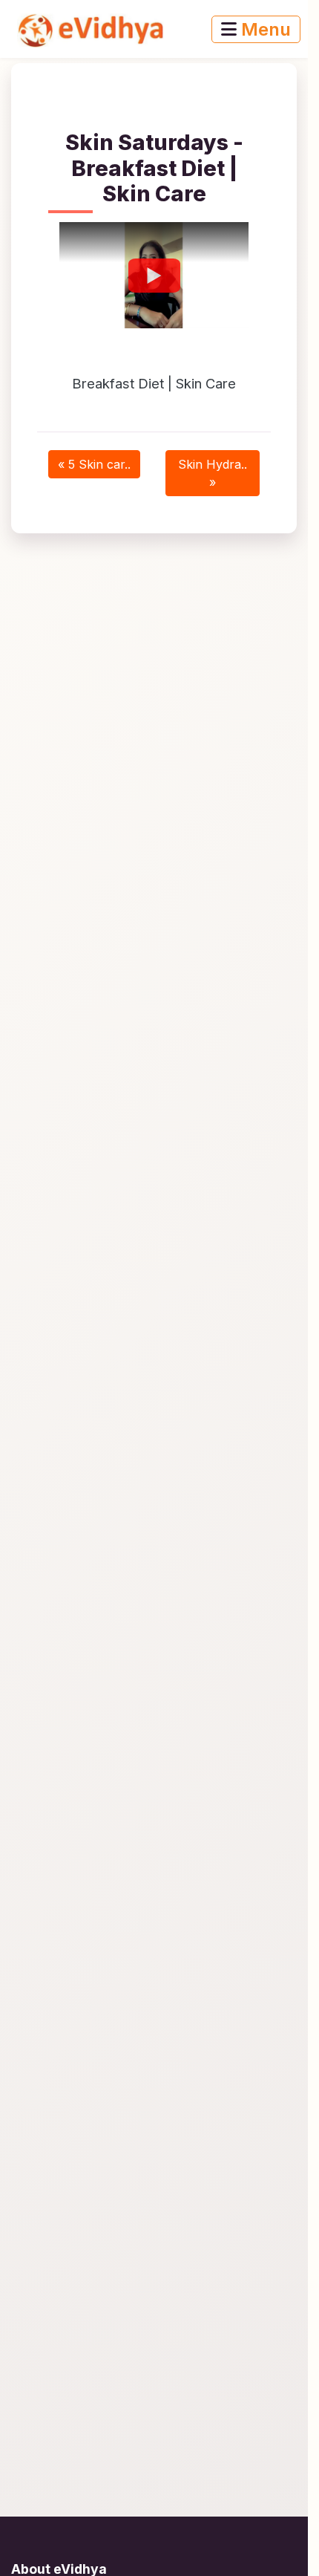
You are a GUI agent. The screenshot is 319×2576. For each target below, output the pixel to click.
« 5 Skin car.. (94, 464)
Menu (264, 29)
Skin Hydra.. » (213, 473)
